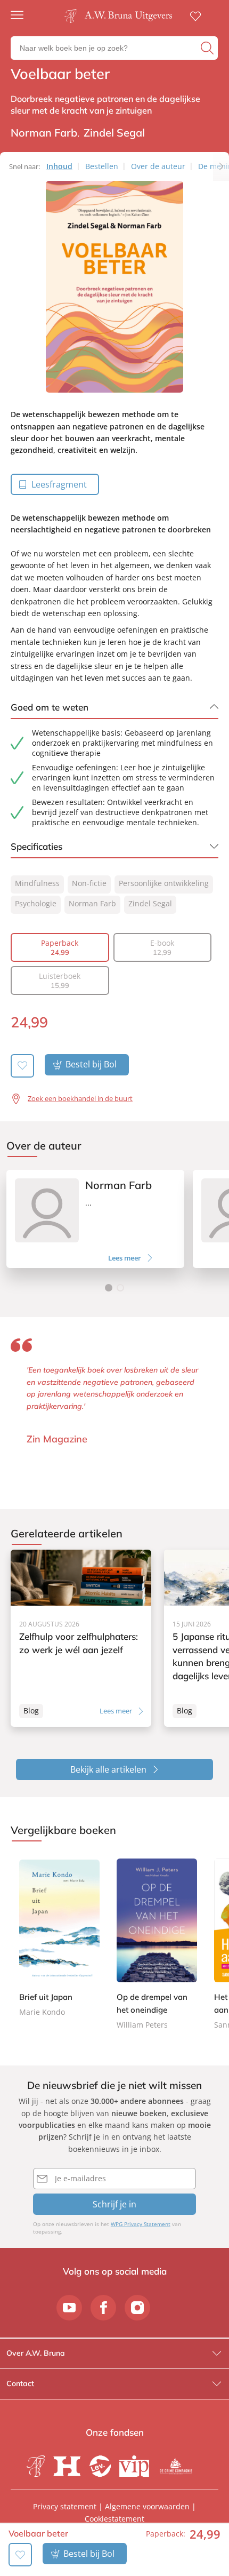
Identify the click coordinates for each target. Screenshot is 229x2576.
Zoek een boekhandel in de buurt (80, 1098)
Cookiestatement (114, 2519)
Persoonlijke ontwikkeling (164, 883)
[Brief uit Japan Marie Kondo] (59, 1937)
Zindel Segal (150, 903)
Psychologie (36, 903)
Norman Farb (92, 903)
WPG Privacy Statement (141, 2224)
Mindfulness (37, 883)
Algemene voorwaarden (147, 2506)
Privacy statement (65, 2506)
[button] (109, 1288)
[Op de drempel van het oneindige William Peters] (157, 1943)
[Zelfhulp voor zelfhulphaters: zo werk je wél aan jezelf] (81, 1638)
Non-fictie (89, 883)
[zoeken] (208, 48)
